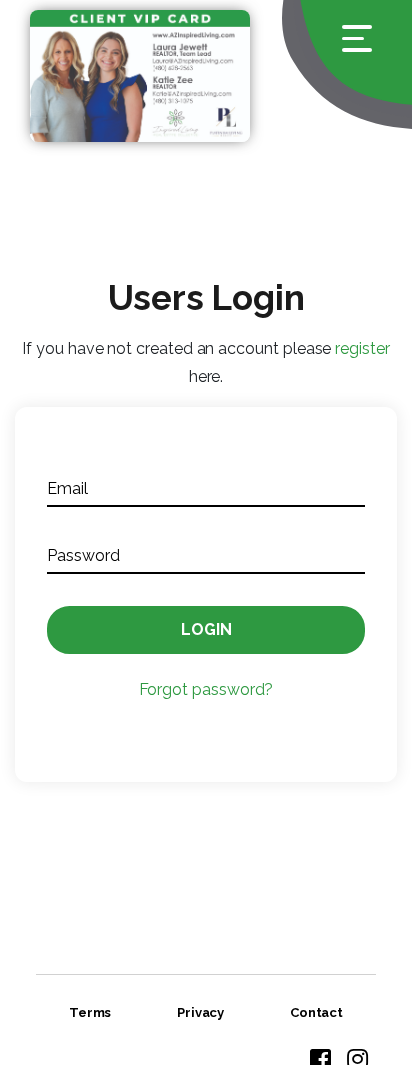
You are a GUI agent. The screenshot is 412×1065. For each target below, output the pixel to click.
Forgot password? (206, 689)
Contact (317, 1012)
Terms (90, 1012)
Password (83, 555)
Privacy (201, 1012)
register (362, 348)
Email (67, 488)
